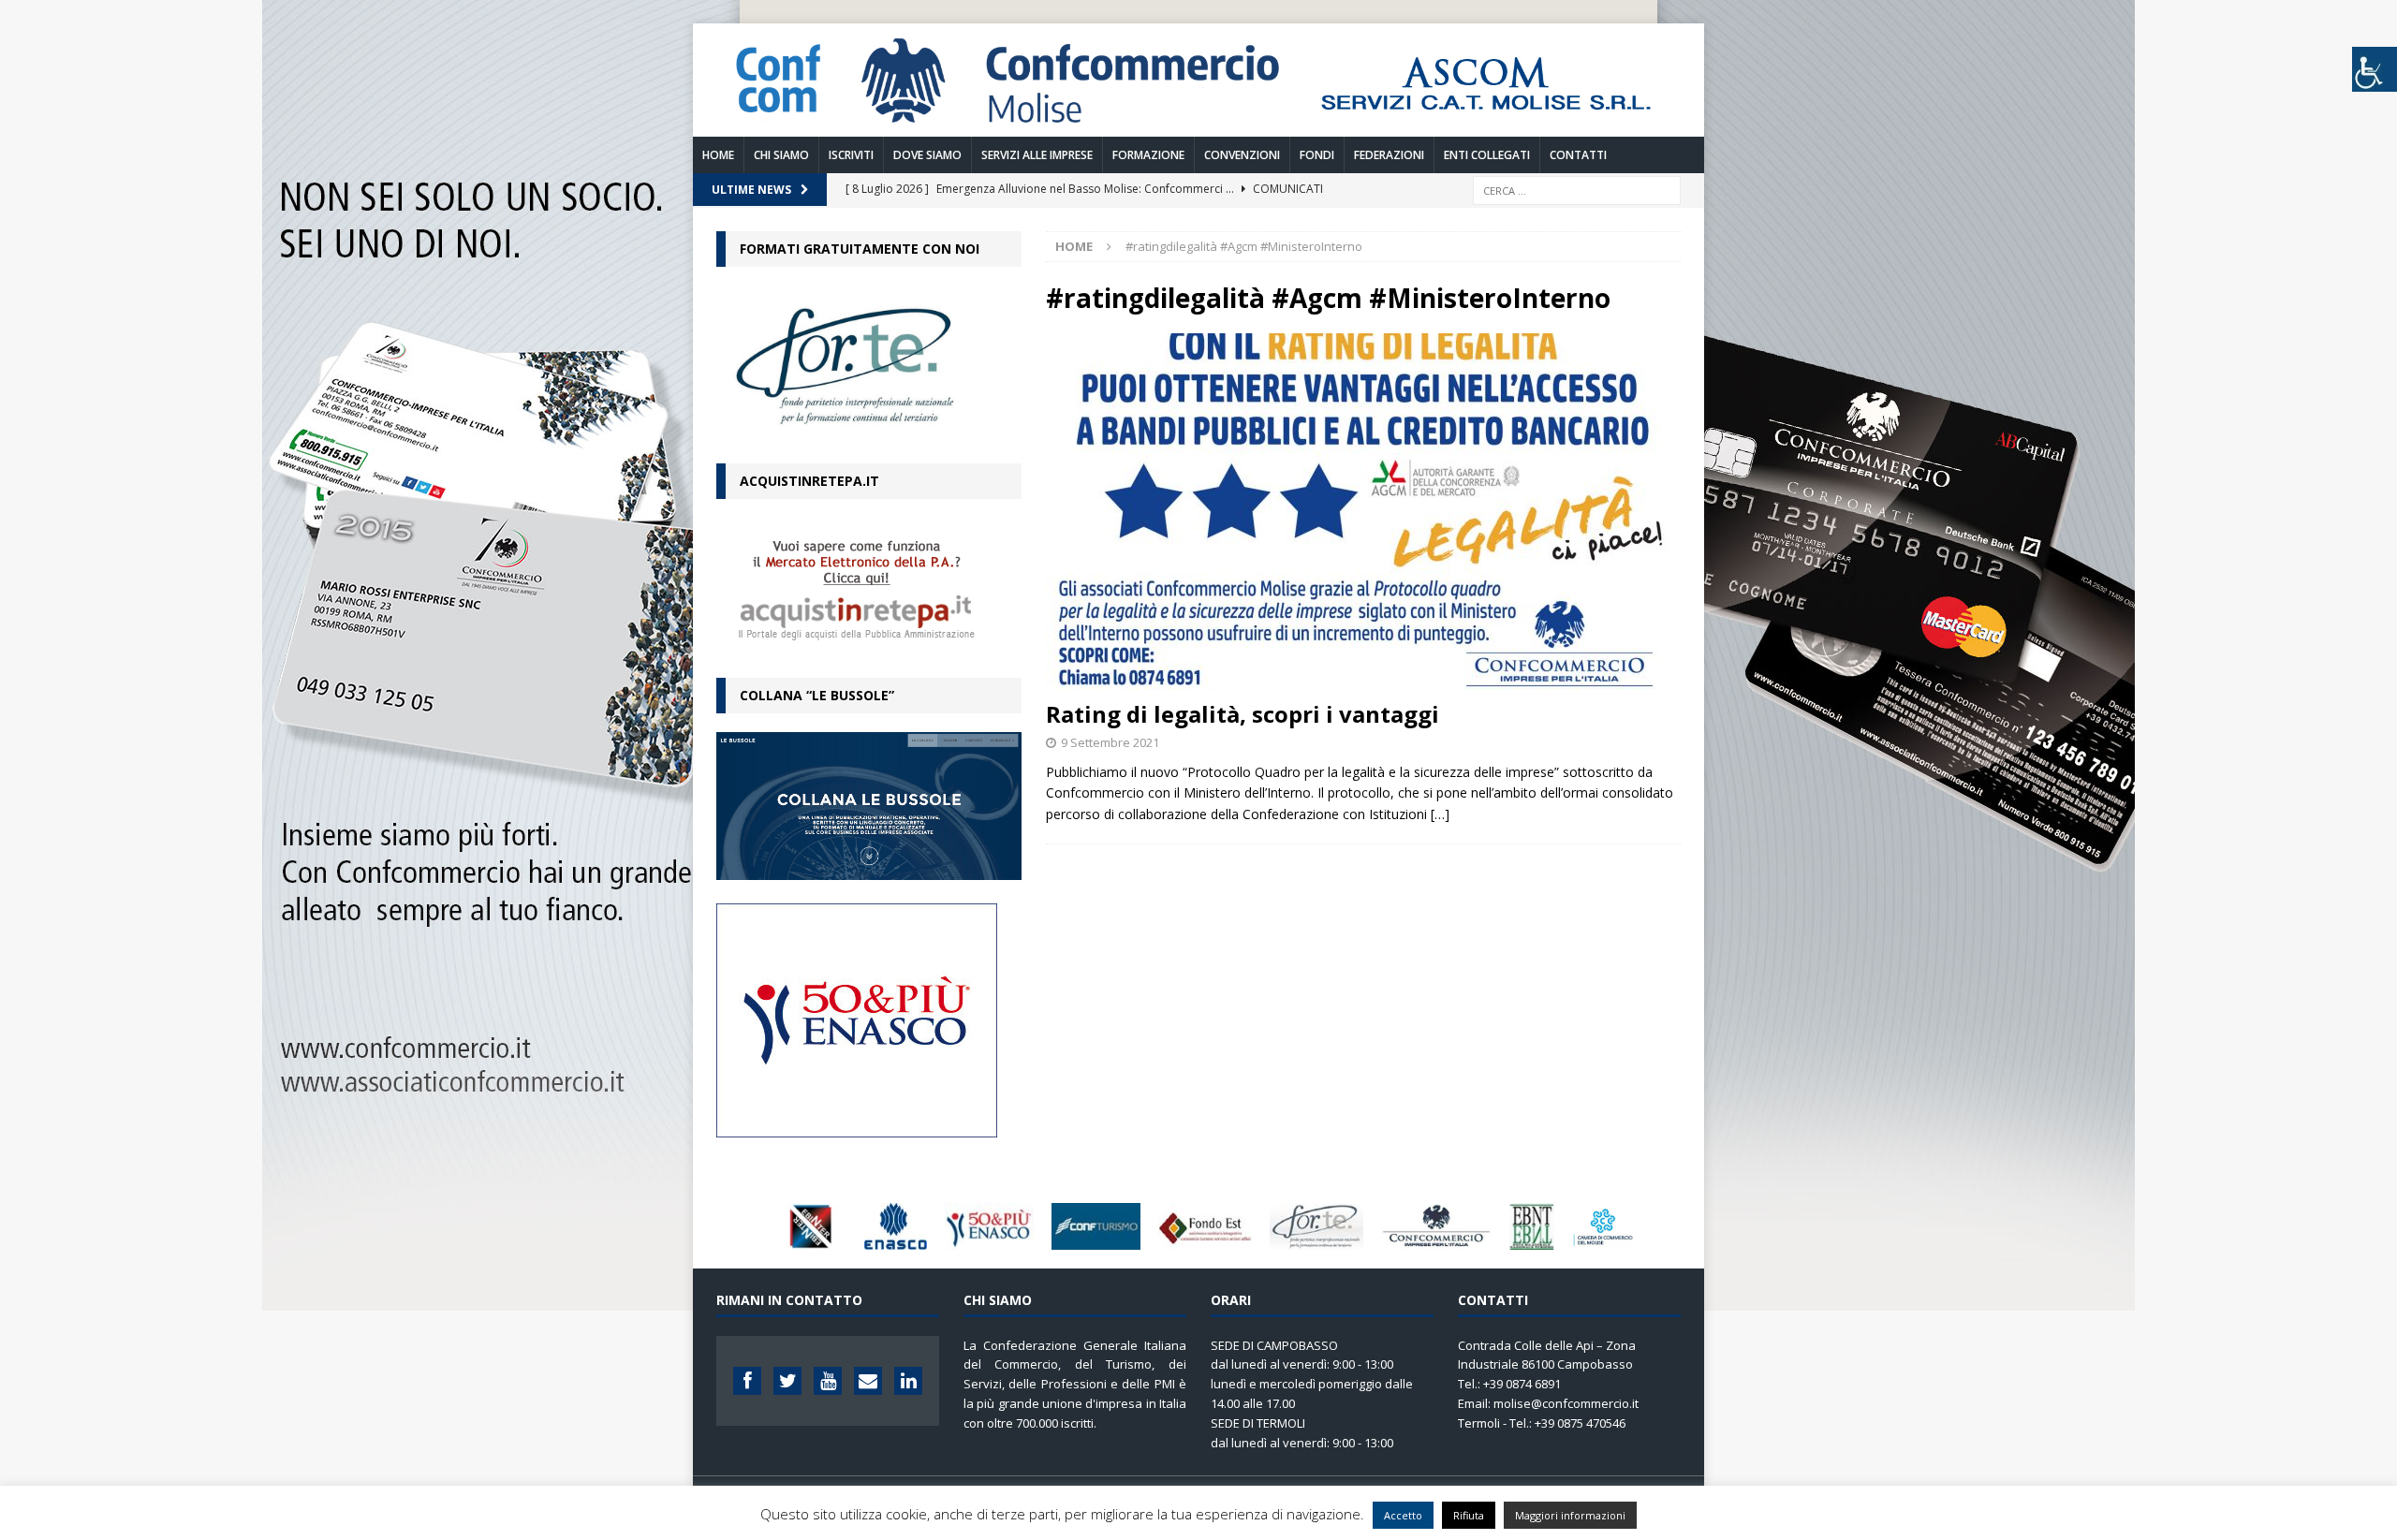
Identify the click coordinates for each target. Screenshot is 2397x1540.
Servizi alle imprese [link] (1037, 155)
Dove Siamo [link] (927, 155)
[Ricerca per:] (1577, 189)
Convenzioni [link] (1242, 155)
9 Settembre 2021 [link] (1110, 742)
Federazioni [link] (1389, 155)
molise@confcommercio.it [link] (1566, 1403)
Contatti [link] (1578, 155)
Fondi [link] (1317, 155)
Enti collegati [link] (1487, 155)
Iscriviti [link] (851, 155)
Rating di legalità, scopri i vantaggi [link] (1243, 714)
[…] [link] (1440, 814)
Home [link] (718, 155)
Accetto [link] (1403, 1515)
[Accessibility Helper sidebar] (2375, 69)
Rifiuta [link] (1469, 1515)
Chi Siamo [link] (781, 155)
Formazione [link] (1148, 155)
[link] (1198, 125)
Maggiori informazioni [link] (1570, 1515)
